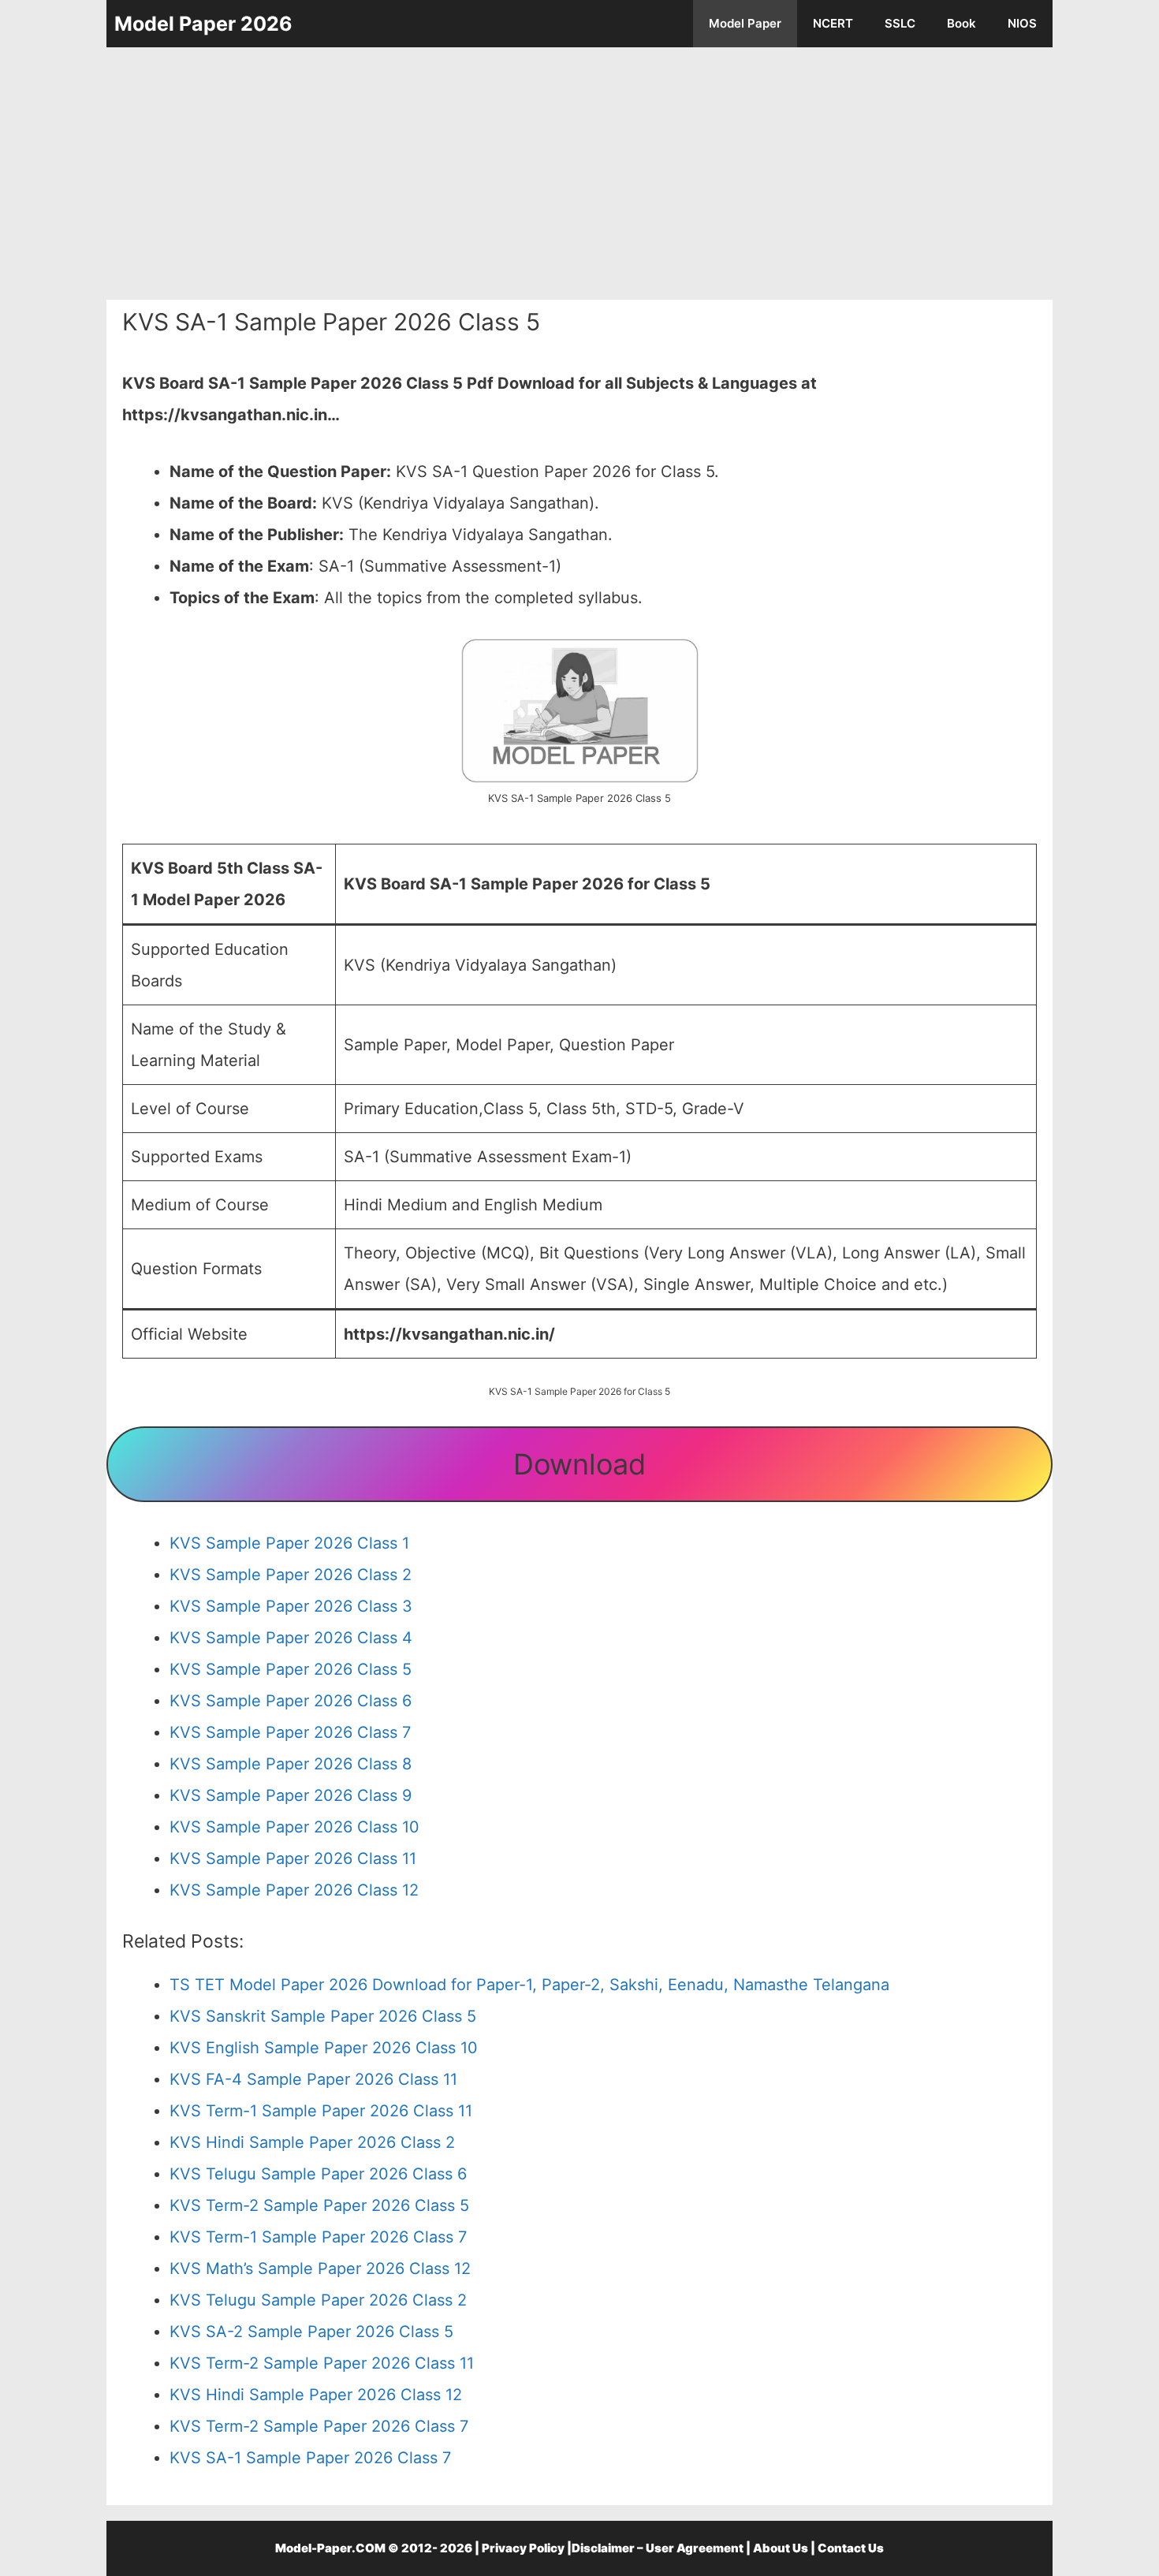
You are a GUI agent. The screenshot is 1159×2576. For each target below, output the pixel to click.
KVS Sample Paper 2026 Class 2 (291, 1575)
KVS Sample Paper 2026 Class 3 (291, 1606)
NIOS (1022, 23)
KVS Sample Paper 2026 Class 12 (294, 1890)
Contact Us (851, 2548)
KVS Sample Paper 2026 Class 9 (291, 1795)
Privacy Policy (523, 2548)
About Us (781, 2548)
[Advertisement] (579, 173)
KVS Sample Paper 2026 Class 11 (293, 1858)
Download (579, 1464)
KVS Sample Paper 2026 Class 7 (290, 1732)
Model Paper (745, 23)
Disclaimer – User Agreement (658, 2548)
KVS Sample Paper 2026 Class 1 (289, 1543)
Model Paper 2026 (203, 24)
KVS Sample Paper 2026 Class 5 (291, 1669)
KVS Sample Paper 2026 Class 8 (291, 1764)
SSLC (900, 23)
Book (961, 23)
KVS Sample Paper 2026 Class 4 (291, 1638)
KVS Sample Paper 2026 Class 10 (294, 1827)
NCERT (833, 23)
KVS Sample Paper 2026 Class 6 (291, 1701)
